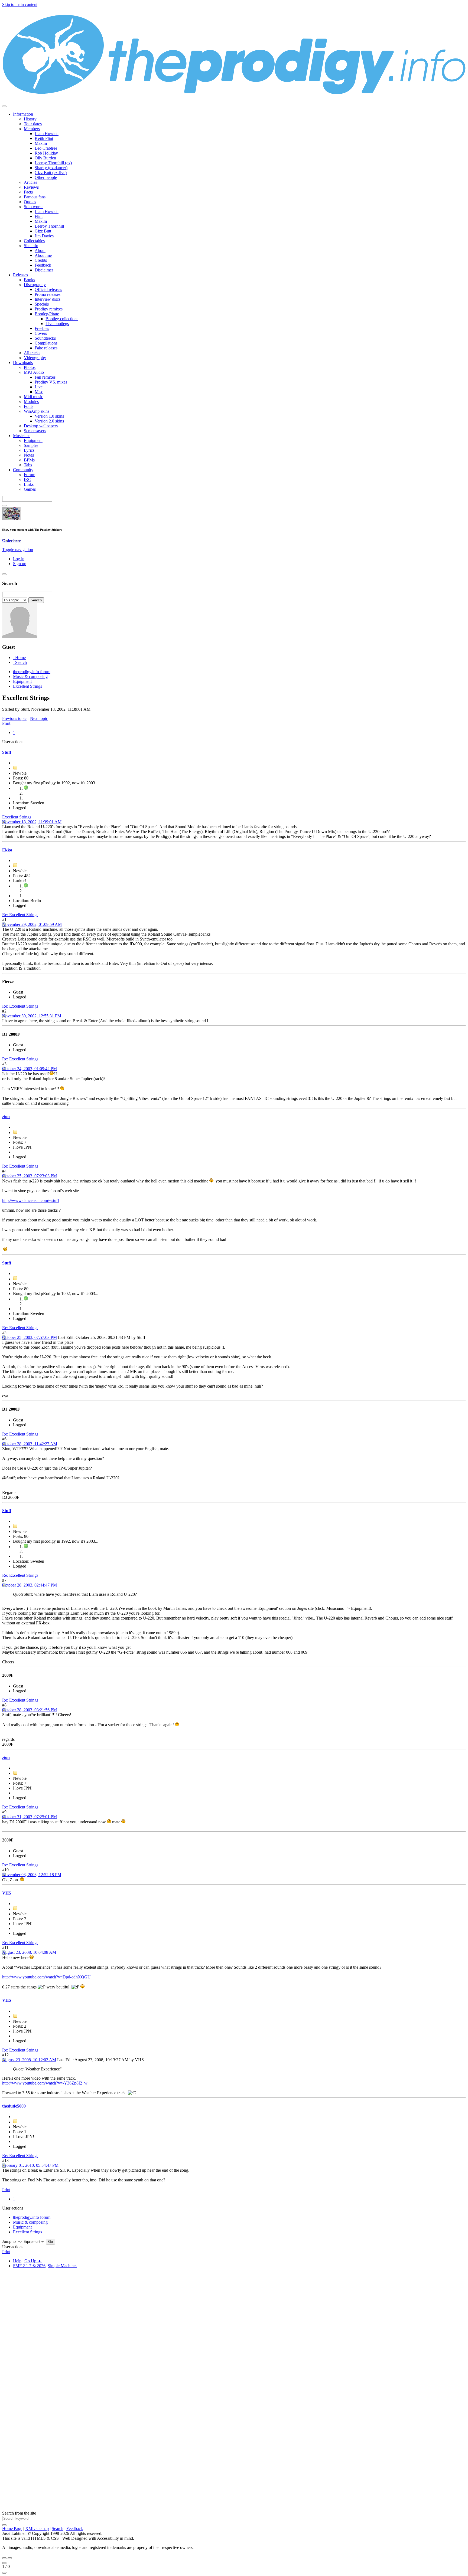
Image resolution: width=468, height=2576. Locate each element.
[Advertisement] (165, 2354)
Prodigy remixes (49, 309)
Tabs (28, 465)
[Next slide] (10, 2558)
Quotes (30, 202)
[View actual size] (4, 2573)
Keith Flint (44, 138)
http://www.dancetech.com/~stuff (31, 1200)
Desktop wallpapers (41, 426)
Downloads (23, 363)
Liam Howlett (47, 134)
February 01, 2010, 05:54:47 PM (30, 2165)
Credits (41, 260)
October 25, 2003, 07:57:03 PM (30, 1337)
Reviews (31, 187)
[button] (18, 550)
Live (39, 387)
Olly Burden (45, 158)
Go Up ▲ (33, 2261)
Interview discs (48, 299)
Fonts (29, 406)
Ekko (7, 850)
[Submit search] (4, 2525)
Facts (28, 192)
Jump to (9, 2241)
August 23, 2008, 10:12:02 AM (29, 2060)
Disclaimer (44, 270)
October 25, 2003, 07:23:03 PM (30, 1176)
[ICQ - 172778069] (26, 788)
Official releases (48, 289)
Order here (11, 540)
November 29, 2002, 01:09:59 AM (32, 924)
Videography (35, 358)
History (30, 119)
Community (23, 470)
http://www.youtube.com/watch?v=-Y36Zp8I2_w (45, 2083)
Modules (31, 402)
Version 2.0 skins (49, 421)
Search (58, 2529)
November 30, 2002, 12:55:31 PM (32, 1016)
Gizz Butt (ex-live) (51, 173)
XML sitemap (37, 2529)
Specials (42, 304)
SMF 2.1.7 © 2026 (29, 2266)
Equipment (33, 440)
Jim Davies (44, 236)
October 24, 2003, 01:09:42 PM (30, 1069)
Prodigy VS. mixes (51, 382)
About (40, 250)
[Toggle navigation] (4, 106)
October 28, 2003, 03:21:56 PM (30, 1710)
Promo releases (48, 294)
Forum (30, 475)
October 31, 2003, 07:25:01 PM (30, 1817)
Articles (30, 182)
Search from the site (19, 2513)
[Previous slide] (4, 2558)
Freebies (42, 328)
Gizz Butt (43, 231)
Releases (20, 275)
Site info (31, 246)
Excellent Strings (17, 817)
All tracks (32, 353)
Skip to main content (20, 4)
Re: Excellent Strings (20, 915)
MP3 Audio (34, 372)
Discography (35, 285)
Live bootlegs (57, 324)
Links (29, 484)
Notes (29, 455)
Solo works (34, 207)
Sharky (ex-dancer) (51, 168)
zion (6, 1117)
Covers (41, 333)
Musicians (22, 436)
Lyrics (29, 450)
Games (30, 489)
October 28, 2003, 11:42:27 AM (30, 1444)
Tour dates (33, 124)
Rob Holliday (46, 153)
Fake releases (46, 348)
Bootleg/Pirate (47, 314)
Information (23, 114)
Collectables (34, 241)
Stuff (7, 752)
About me (43, 255)
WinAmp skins (37, 411)
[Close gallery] (4, 2563)
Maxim (41, 143)
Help (17, 2261)
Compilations (46, 343)
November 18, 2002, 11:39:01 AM (32, 822)
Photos (30, 367)
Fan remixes (45, 377)
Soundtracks (45, 338)
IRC (27, 479)
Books (29, 280)
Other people (46, 177)
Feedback (43, 265)
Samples (31, 445)
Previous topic (14, 718)
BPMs (29, 460)
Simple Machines (62, 2266)
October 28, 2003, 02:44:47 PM (30, 1585)
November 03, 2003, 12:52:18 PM (32, 1875)
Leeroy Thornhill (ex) (53, 163)
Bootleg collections (62, 319)
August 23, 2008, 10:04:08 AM (29, 1952)
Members (32, 129)
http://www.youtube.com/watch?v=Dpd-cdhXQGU (46, 1977)
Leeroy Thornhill (49, 226)
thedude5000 (14, 2106)
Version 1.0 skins (49, 416)
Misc (39, 392)
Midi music (33, 397)
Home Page (12, 2529)
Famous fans (35, 197)
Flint (39, 216)
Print (6, 723)
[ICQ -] (26, 886)
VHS (7, 1893)
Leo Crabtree (46, 148)
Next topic (39, 718)
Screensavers (35, 431)
